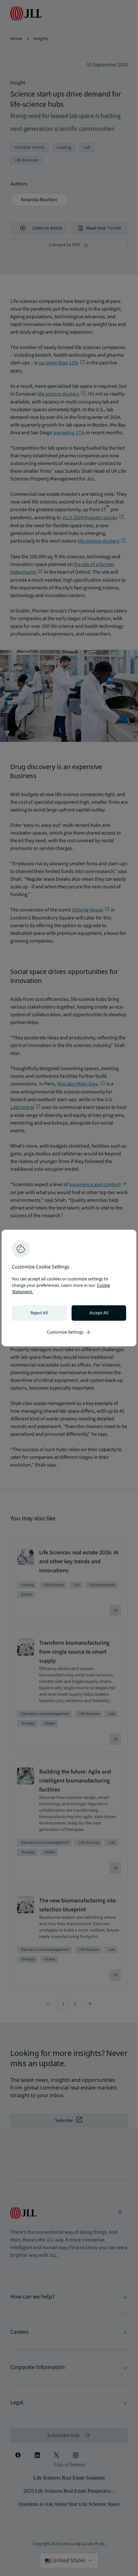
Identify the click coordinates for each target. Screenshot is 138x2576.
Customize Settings (69, 1332)
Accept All (99, 1313)
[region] (69, 1288)
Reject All (39, 1313)
